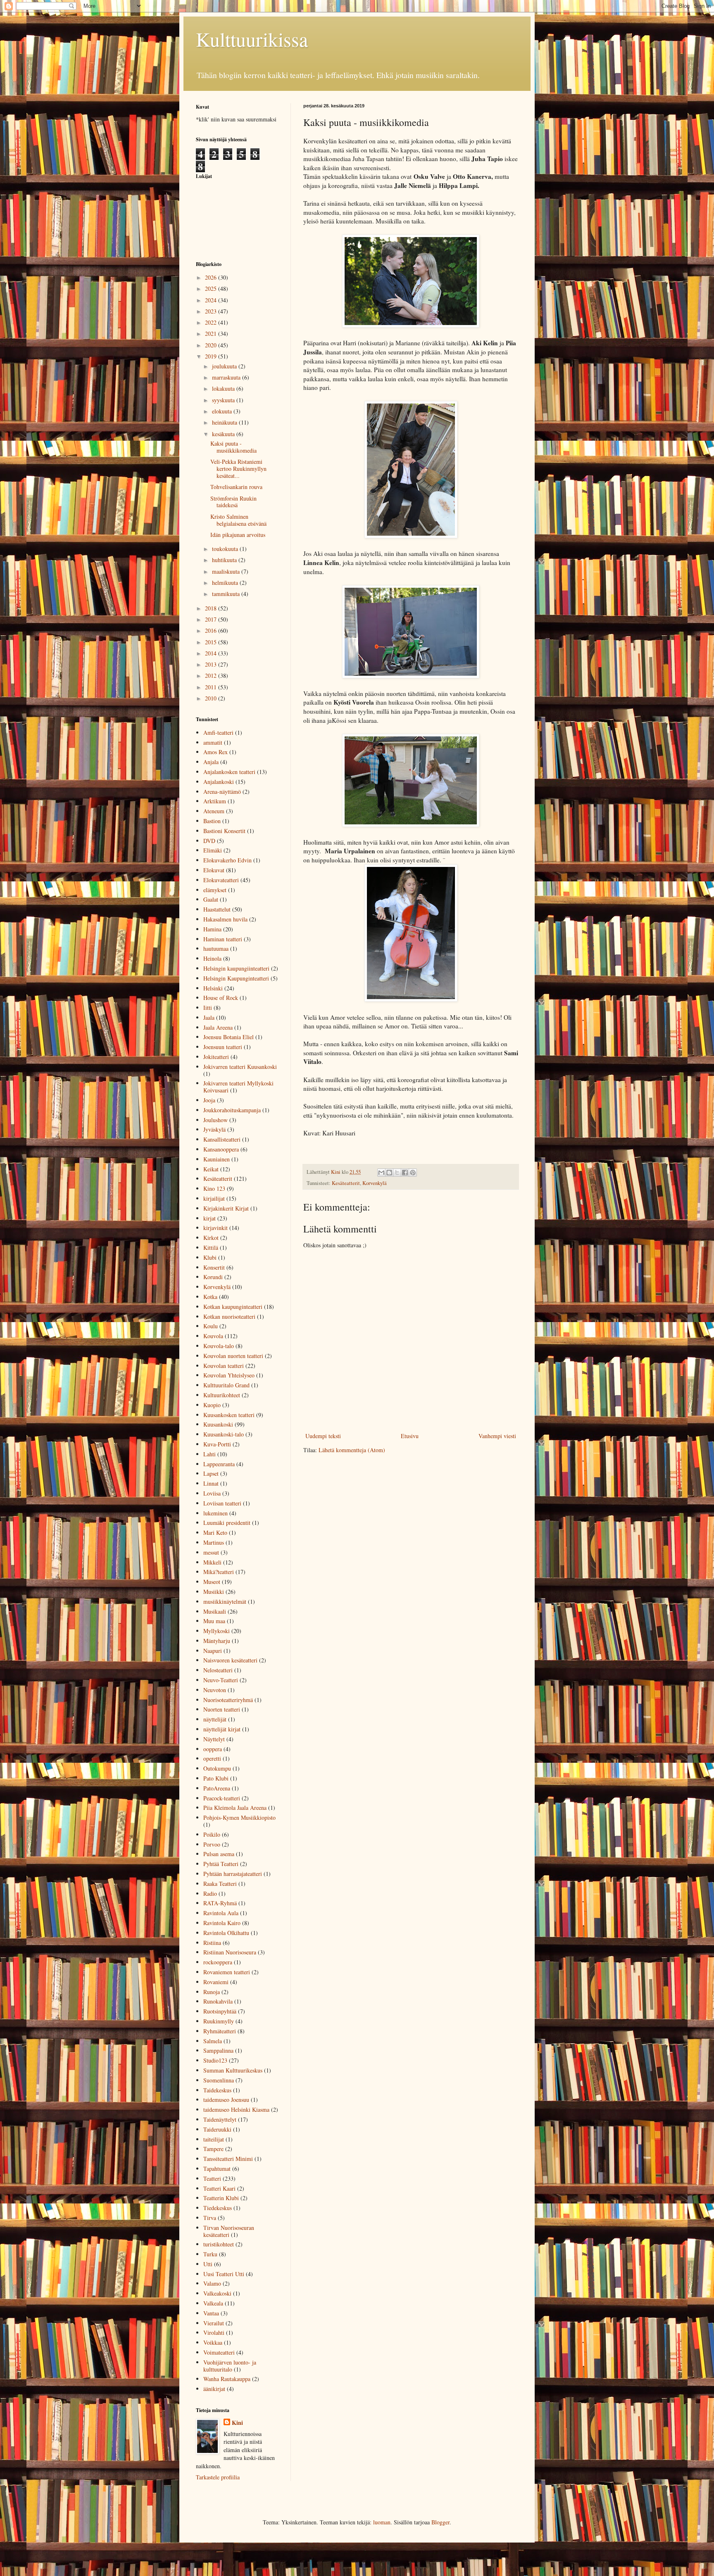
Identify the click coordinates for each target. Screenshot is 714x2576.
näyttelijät (215, 1719)
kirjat (209, 1218)
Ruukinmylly (219, 2021)
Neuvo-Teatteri (221, 1680)
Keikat (211, 1169)
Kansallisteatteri (222, 1139)
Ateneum (214, 811)
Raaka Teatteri (220, 1884)
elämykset (215, 890)
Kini (237, 2423)
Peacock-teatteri (222, 1798)
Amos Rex (215, 752)
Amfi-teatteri (218, 732)
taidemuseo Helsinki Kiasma (236, 2109)
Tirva (210, 2218)
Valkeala (213, 2303)
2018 (212, 608)
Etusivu (410, 1436)
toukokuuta (226, 549)
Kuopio (212, 1405)
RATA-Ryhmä (220, 1903)
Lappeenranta (219, 1464)
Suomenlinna (219, 2080)
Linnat (211, 1483)
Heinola (212, 958)
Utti (208, 2264)
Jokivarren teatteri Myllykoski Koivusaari (238, 1087)
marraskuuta (227, 377)
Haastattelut (217, 909)
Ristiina (212, 1943)
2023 (212, 311)
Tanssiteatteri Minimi (228, 2159)
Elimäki (213, 850)
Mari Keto (215, 1533)
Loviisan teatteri (222, 1503)
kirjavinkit (215, 1228)
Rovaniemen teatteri (227, 1972)
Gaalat (211, 899)
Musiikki (214, 1592)
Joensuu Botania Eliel (228, 1037)
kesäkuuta (224, 434)
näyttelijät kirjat (222, 1729)
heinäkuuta (225, 422)
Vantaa (211, 2313)
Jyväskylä (214, 1129)
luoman (382, 2522)
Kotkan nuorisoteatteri (229, 1316)
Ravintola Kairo (222, 1923)
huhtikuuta (225, 560)
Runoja (212, 1992)
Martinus (214, 1542)
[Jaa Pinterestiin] (413, 1173)
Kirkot (211, 1238)
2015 (212, 642)
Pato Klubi (216, 1778)
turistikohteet (219, 2244)
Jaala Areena (218, 1027)
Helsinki (213, 988)
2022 (212, 322)
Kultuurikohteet (222, 1395)
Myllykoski (217, 1631)
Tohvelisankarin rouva (236, 487)
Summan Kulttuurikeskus (233, 2070)
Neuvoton (215, 1690)
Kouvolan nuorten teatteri (233, 1356)
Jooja (209, 1100)
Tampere (213, 2149)
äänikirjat (214, 2389)
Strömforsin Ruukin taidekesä (233, 502)
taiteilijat (214, 2139)
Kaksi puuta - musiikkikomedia (233, 447)
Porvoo (212, 1844)
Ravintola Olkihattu (226, 1933)
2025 (212, 288)
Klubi (210, 1257)
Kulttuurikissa (252, 39)
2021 (212, 334)
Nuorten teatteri (222, 1709)
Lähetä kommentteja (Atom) (352, 1450)
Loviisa (212, 1493)
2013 (212, 664)
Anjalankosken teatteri (229, 772)
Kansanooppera (221, 1149)
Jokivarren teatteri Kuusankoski (240, 1067)
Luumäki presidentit (227, 1523)
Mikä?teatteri (219, 1572)
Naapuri (213, 1651)
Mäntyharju (217, 1641)
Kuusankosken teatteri (229, 1415)
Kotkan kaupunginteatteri (233, 1307)
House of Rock (221, 998)
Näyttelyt (214, 1739)
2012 (212, 675)
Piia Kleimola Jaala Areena (235, 1808)
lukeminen (215, 1513)
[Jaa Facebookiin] (405, 1173)
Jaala (209, 1017)
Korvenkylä (375, 1183)
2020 (212, 345)
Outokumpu (217, 1768)
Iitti (208, 1008)
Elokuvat (214, 870)
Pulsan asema (219, 1854)
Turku (210, 2254)
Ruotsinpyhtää (220, 2011)
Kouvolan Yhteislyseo (229, 1375)
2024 (212, 300)
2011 (212, 687)
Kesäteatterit (346, 1183)
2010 (212, 698)
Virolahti (214, 2333)
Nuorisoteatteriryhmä (228, 1700)
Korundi (213, 1277)
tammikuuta (227, 594)
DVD (209, 841)
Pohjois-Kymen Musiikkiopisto (239, 1817)
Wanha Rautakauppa (227, 2379)
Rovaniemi (216, 1982)
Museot (212, 1582)
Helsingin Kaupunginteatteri (236, 978)
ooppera (213, 1749)
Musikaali (215, 1611)
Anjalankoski (219, 782)
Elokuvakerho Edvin (227, 860)
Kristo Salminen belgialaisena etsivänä (238, 520)
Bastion (212, 821)
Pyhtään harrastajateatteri (233, 1874)
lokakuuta (224, 388)
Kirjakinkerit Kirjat (226, 1208)
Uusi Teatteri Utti (224, 2274)
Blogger (440, 2522)
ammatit (213, 742)
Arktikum (215, 801)
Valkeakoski (217, 2293)
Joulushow (215, 1120)
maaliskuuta (227, 571)
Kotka (210, 1297)
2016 (212, 630)
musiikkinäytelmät (225, 1601)
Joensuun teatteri (223, 1047)
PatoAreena (217, 1788)
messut (211, 1552)
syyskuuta (224, 400)
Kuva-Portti (217, 1444)
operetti (212, 1758)
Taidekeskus (217, 2090)
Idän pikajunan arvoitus (238, 535)
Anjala (211, 762)
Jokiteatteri (216, 1057)
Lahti (209, 1454)
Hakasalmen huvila (225, 919)
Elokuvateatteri (221, 880)
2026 (212, 277)
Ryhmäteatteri (220, 2031)
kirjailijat (214, 1198)
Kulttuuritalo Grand (226, 1385)
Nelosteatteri (218, 1670)
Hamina (212, 929)
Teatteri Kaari (219, 2188)
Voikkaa (213, 2342)
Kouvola (213, 1336)
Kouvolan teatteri (224, 1366)
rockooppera (218, 1962)
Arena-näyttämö (222, 792)
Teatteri (212, 2178)
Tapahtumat (217, 2169)
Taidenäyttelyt (220, 2119)
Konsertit (214, 1267)
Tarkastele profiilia (218, 2477)
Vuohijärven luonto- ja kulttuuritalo (230, 2366)
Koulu (211, 1326)
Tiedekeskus (218, 2208)
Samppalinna (218, 2050)
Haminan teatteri (223, 939)
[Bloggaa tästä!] (389, 1173)
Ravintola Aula (221, 1913)
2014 (212, 653)
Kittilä (211, 1248)
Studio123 (215, 2060)
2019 (212, 356)
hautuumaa (216, 948)
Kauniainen (217, 1159)
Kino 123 (214, 1188)
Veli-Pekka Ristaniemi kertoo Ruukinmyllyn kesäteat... (238, 469)
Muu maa (214, 1621)
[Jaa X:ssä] (397, 1173)
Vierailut (214, 2323)
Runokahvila (218, 2001)
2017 (212, 619)
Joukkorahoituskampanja (232, 1110)
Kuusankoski (218, 1424)
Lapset (211, 1473)
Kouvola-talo (219, 1346)
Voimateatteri (219, 2352)
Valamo (212, 2283)
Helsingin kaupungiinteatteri (236, 968)
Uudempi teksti (323, 1436)
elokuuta (223, 411)
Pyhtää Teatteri (221, 1864)
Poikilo (212, 1834)
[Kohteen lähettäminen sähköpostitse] (381, 1173)
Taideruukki (217, 2129)
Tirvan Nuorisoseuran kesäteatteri (229, 2231)
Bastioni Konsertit (224, 831)
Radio (210, 1893)
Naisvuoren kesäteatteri (230, 1660)
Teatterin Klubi (221, 2198)
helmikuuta (226, 583)
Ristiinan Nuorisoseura (230, 1952)
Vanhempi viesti (497, 1436)
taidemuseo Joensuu (226, 2100)
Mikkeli (212, 1562)
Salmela (213, 2041)
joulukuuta (225, 366)
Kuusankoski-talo (224, 1434)
